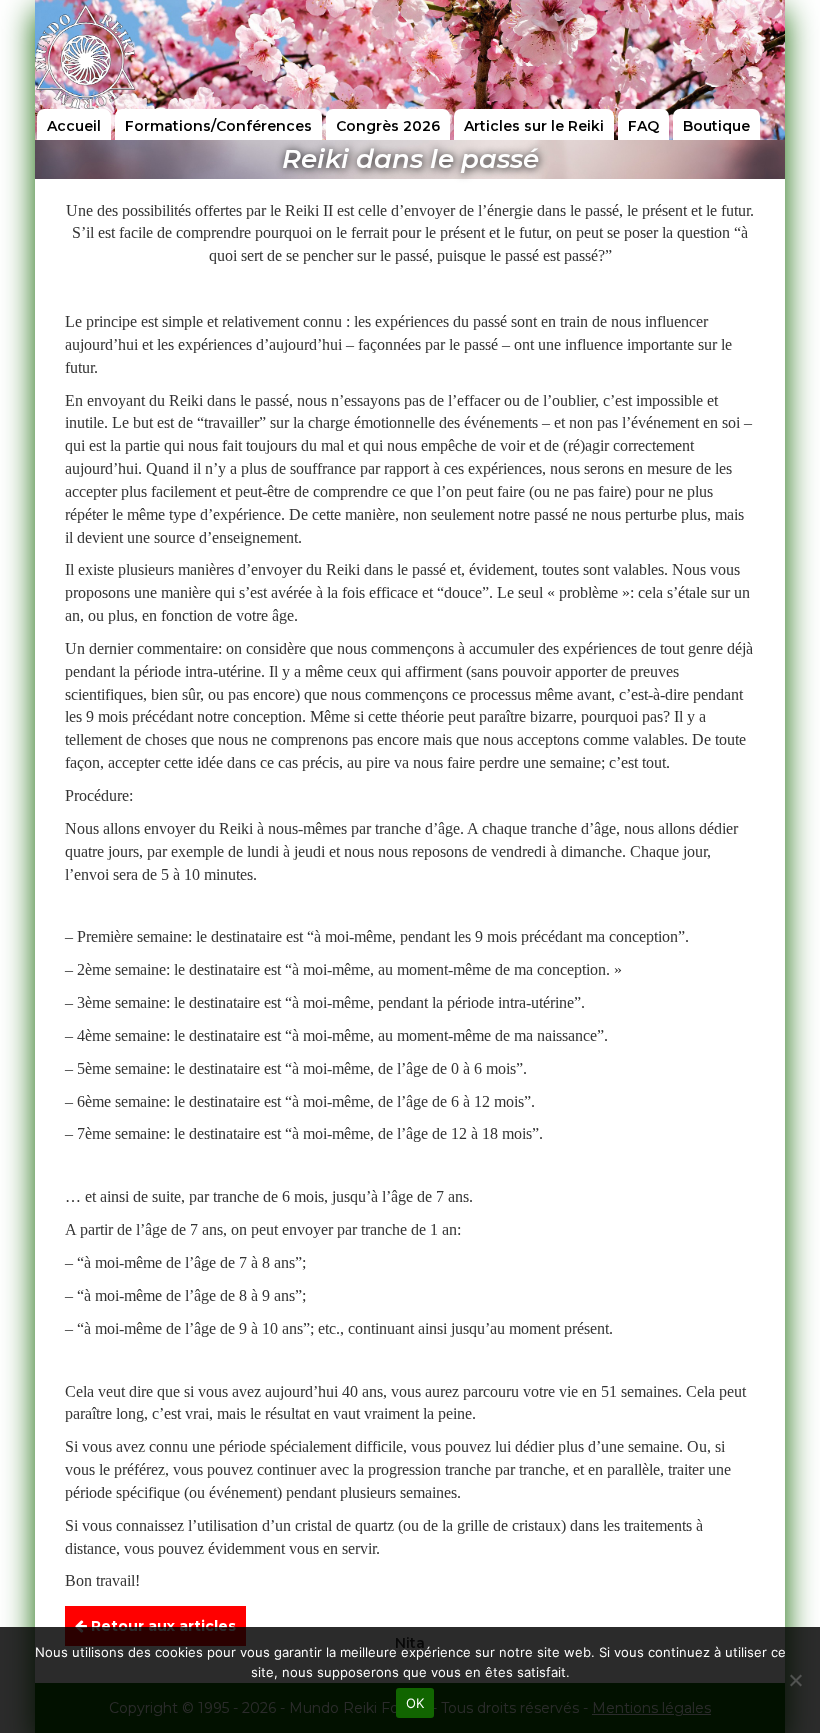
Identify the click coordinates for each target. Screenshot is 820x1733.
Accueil (74, 126)
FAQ (643, 126)
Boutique (716, 126)
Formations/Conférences (218, 126)
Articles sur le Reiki (534, 126)
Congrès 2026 (388, 126)
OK (415, 1703)
